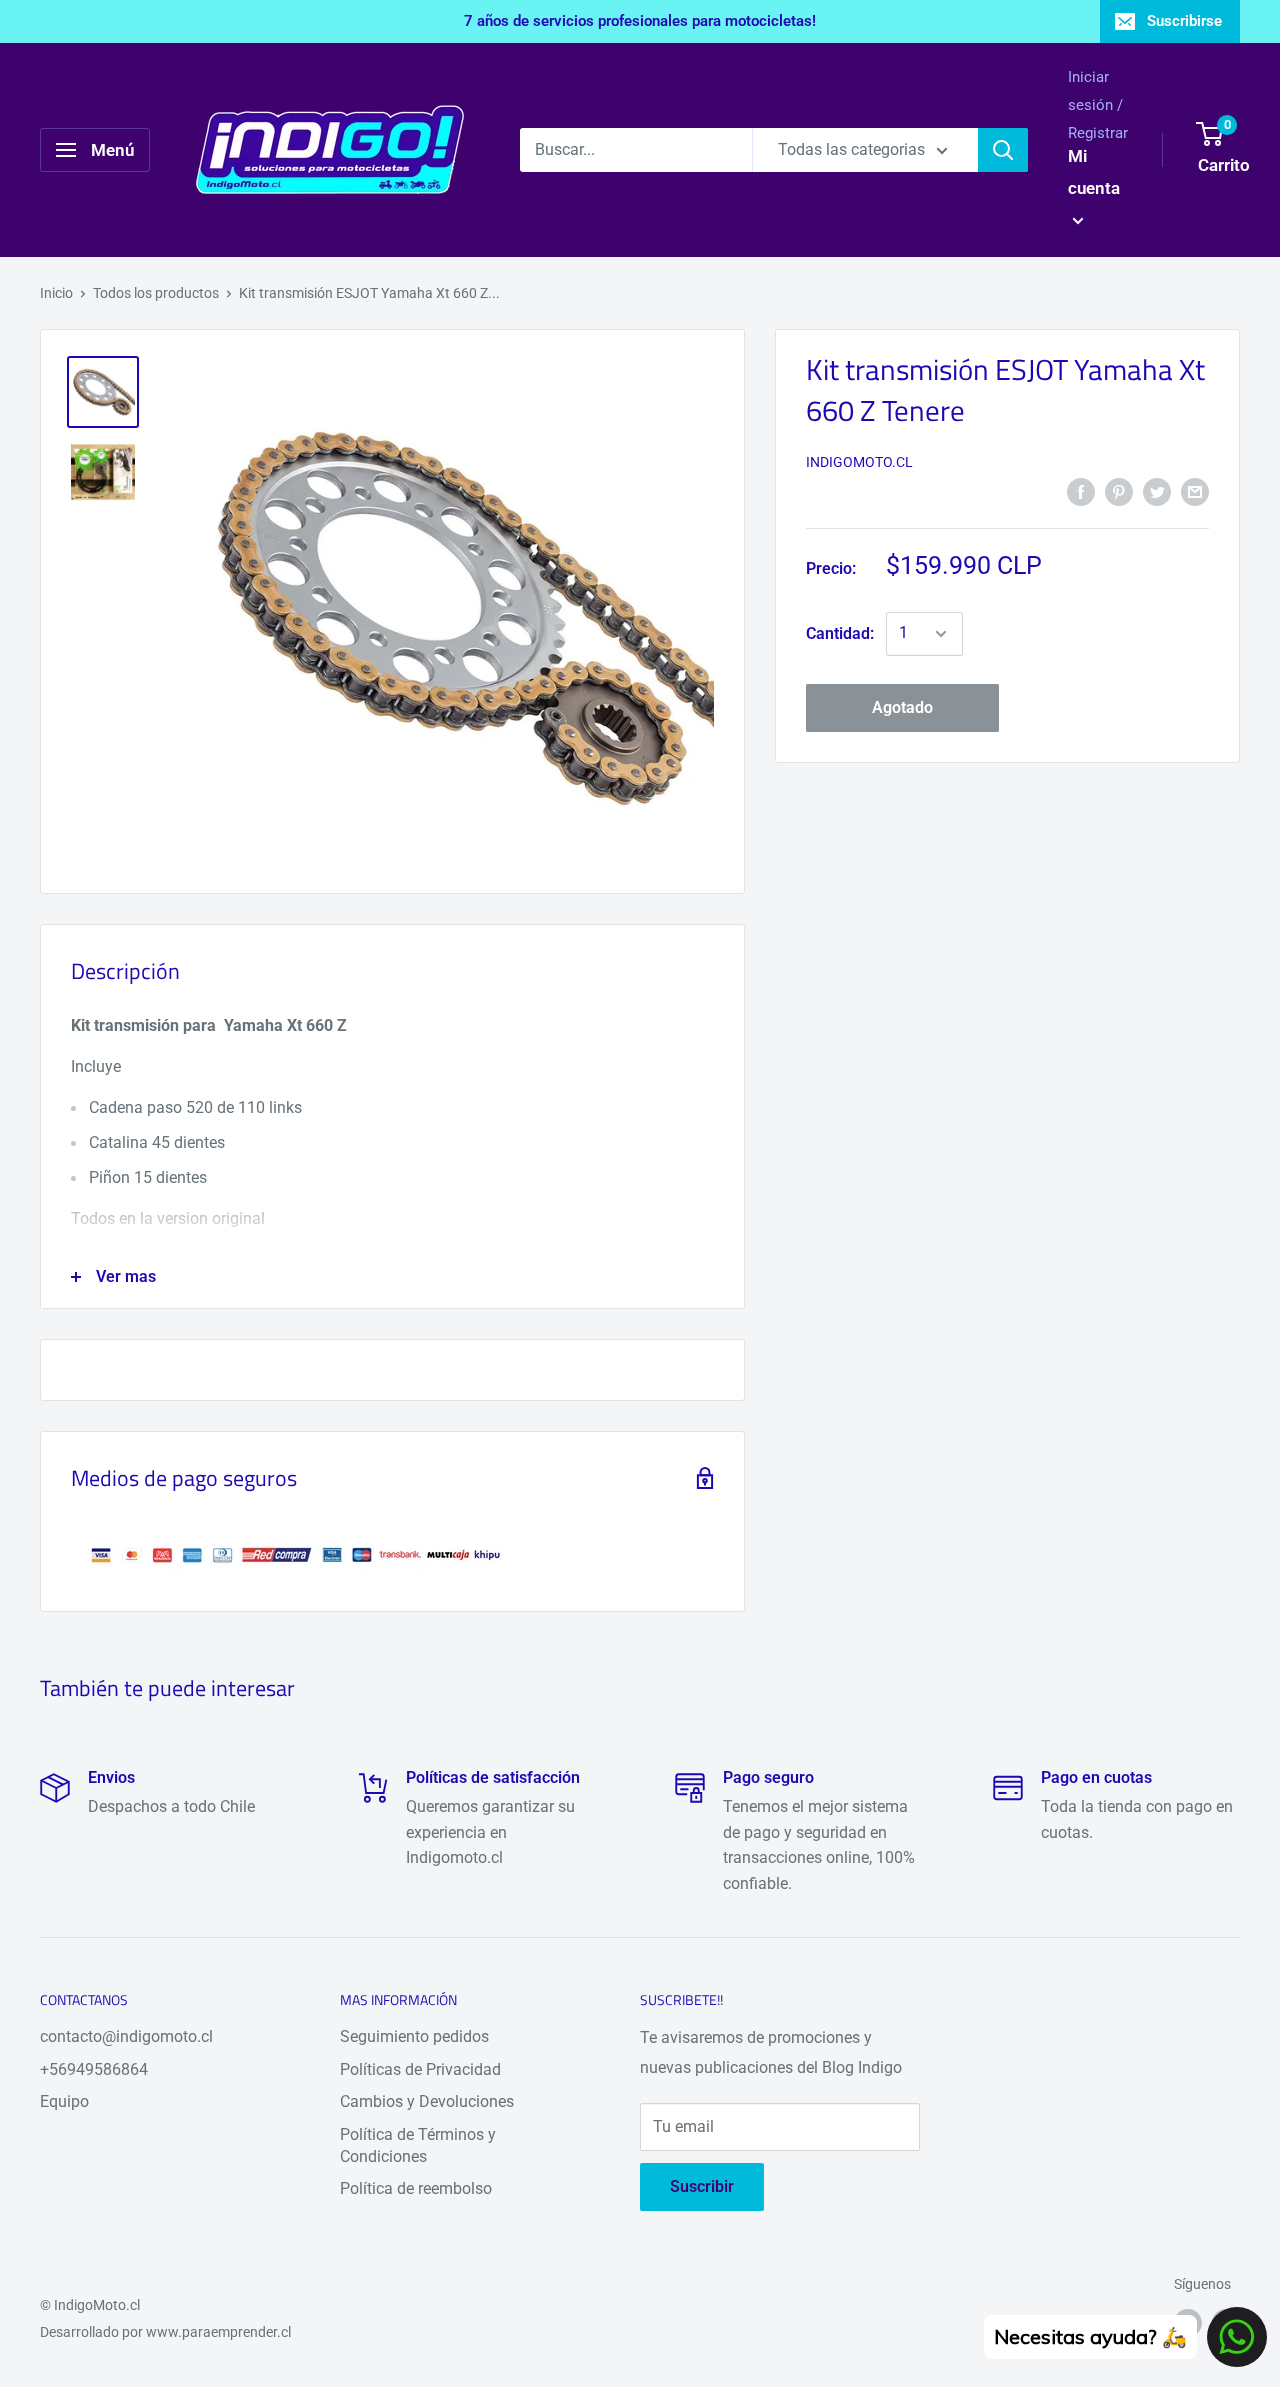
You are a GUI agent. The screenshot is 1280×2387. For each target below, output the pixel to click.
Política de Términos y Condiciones (418, 2145)
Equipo (64, 2101)
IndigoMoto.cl (859, 462)
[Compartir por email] (1195, 491)
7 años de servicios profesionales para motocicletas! (640, 21)
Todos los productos (156, 293)
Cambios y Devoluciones (427, 2101)
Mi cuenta (1094, 172)
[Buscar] (1003, 150)
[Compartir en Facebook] (1081, 491)
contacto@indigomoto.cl (126, 2036)
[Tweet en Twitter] (1157, 491)
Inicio (56, 293)
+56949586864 (94, 2069)
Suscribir (702, 2186)
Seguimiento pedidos (414, 2036)
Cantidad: (840, 633)
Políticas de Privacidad (420, 2069)
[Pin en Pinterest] (1119, 491)
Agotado (902, 707)
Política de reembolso (416, 2188)
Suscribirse (1184, 21)
